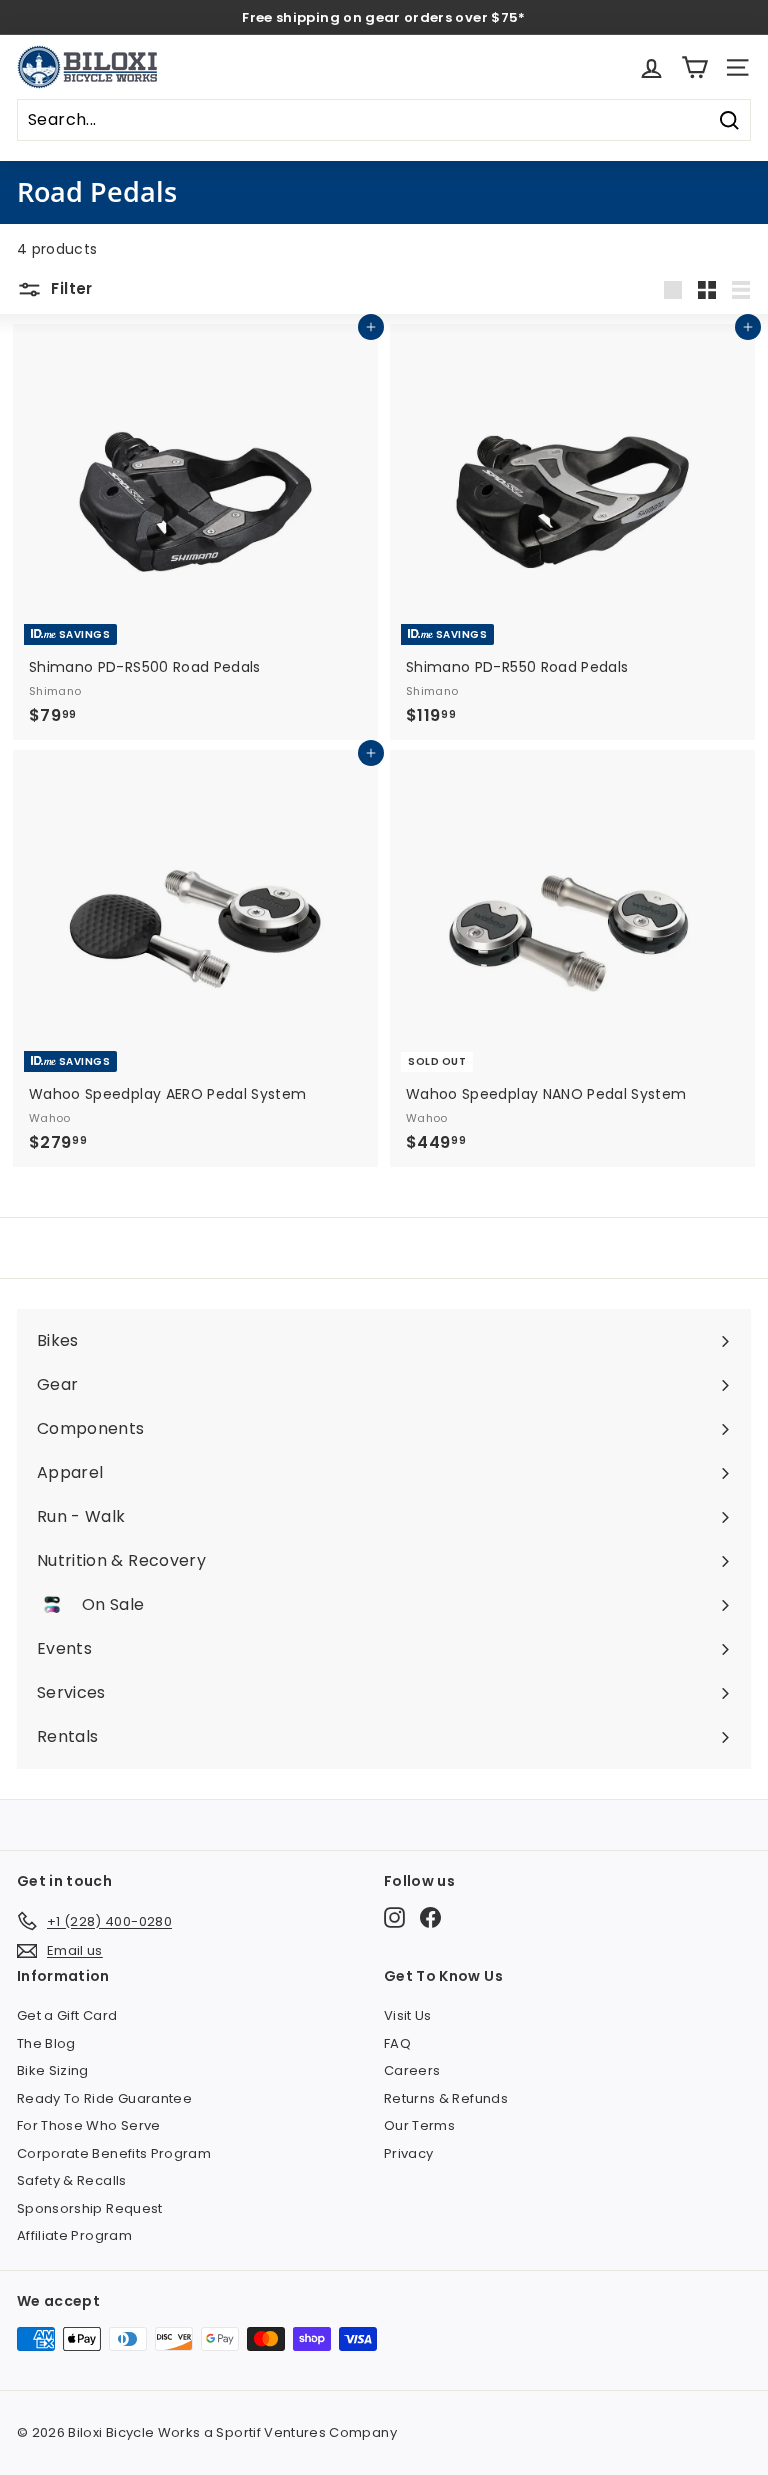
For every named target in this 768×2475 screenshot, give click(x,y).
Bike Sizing (53, 2070)
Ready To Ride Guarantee (104, 2098)
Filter (70, 288)
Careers (412, 2070)
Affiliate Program (74, 2235)
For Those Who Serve (89, 2125)
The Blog (46, 2043)
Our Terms (419, 2125)
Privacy (408, 2153)
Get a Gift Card (67, 2015)
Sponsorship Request (90, 2208)
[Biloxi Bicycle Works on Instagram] (394, 1917)
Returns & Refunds (446, 2098)
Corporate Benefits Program (114, 2153)
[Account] (651, 67)
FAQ (397, 2043)
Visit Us (408, 2015)
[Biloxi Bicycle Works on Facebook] (430, 1917)
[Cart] (694, 67)
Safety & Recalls (72, 2180)
